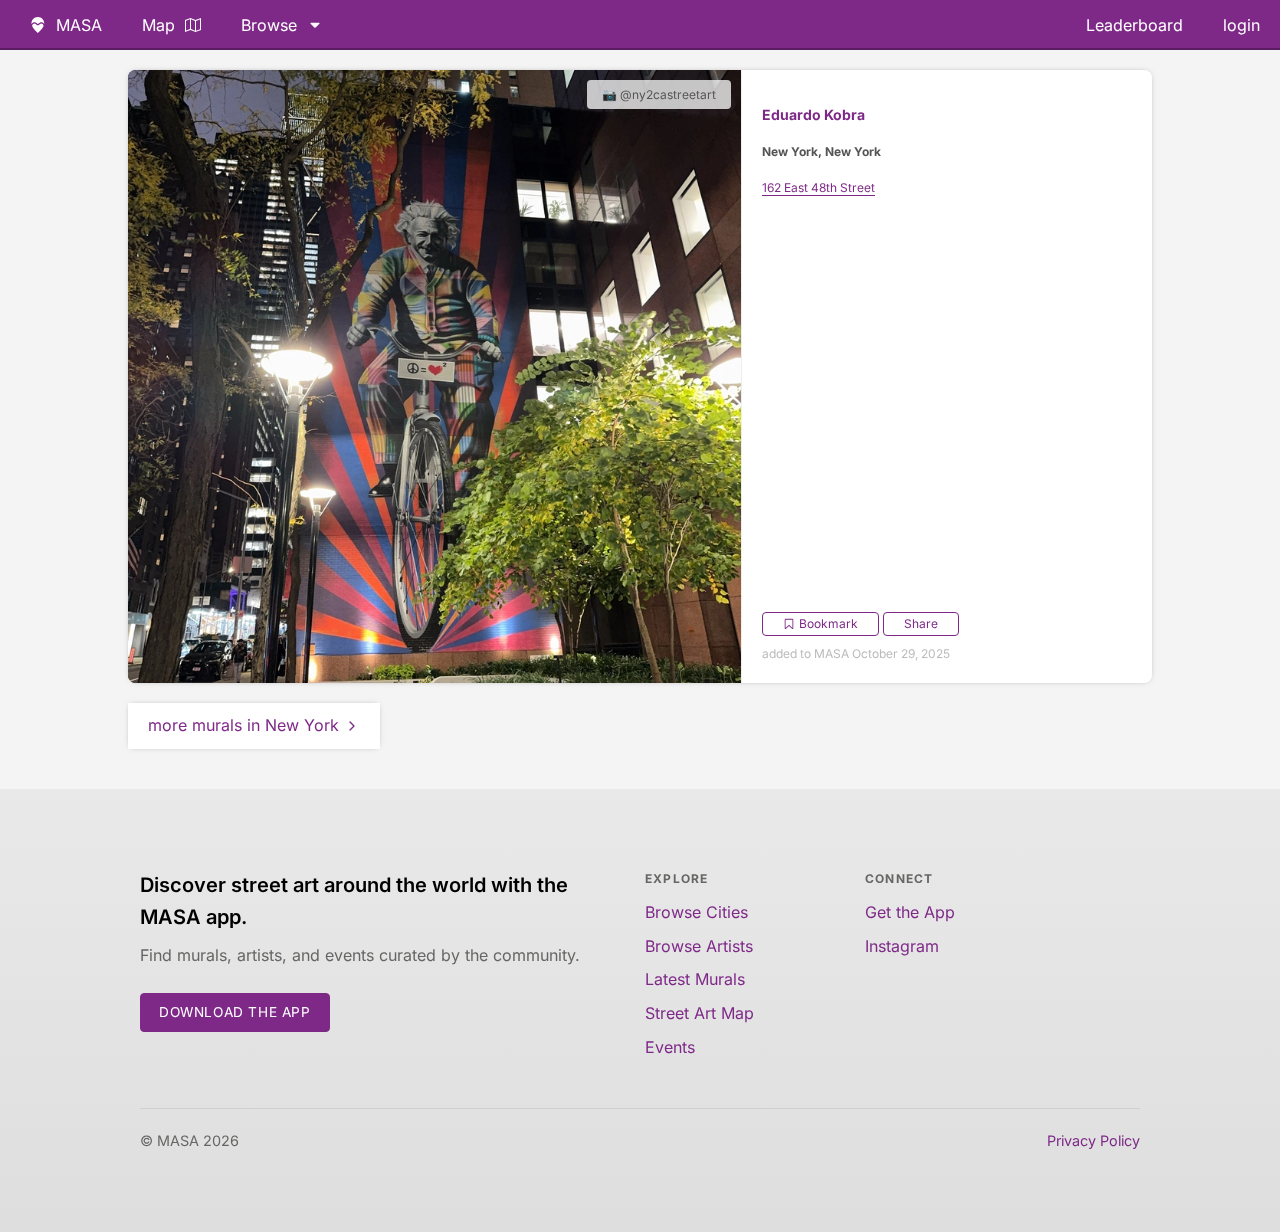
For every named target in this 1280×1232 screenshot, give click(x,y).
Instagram (902, 946)
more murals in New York (243, 725)
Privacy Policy (1093, 1140)
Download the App (235, 1012)
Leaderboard (1134, 25)
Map (158, 25)
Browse (269, 25)
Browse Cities (696, 912)
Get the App (910, 912)
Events (670, 1047)
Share (921, 623)
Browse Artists (699, 946)
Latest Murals (695, 979)
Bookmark (828, 623)
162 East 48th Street (818, 187)
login (1241, 25)
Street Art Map (699, 1013)
